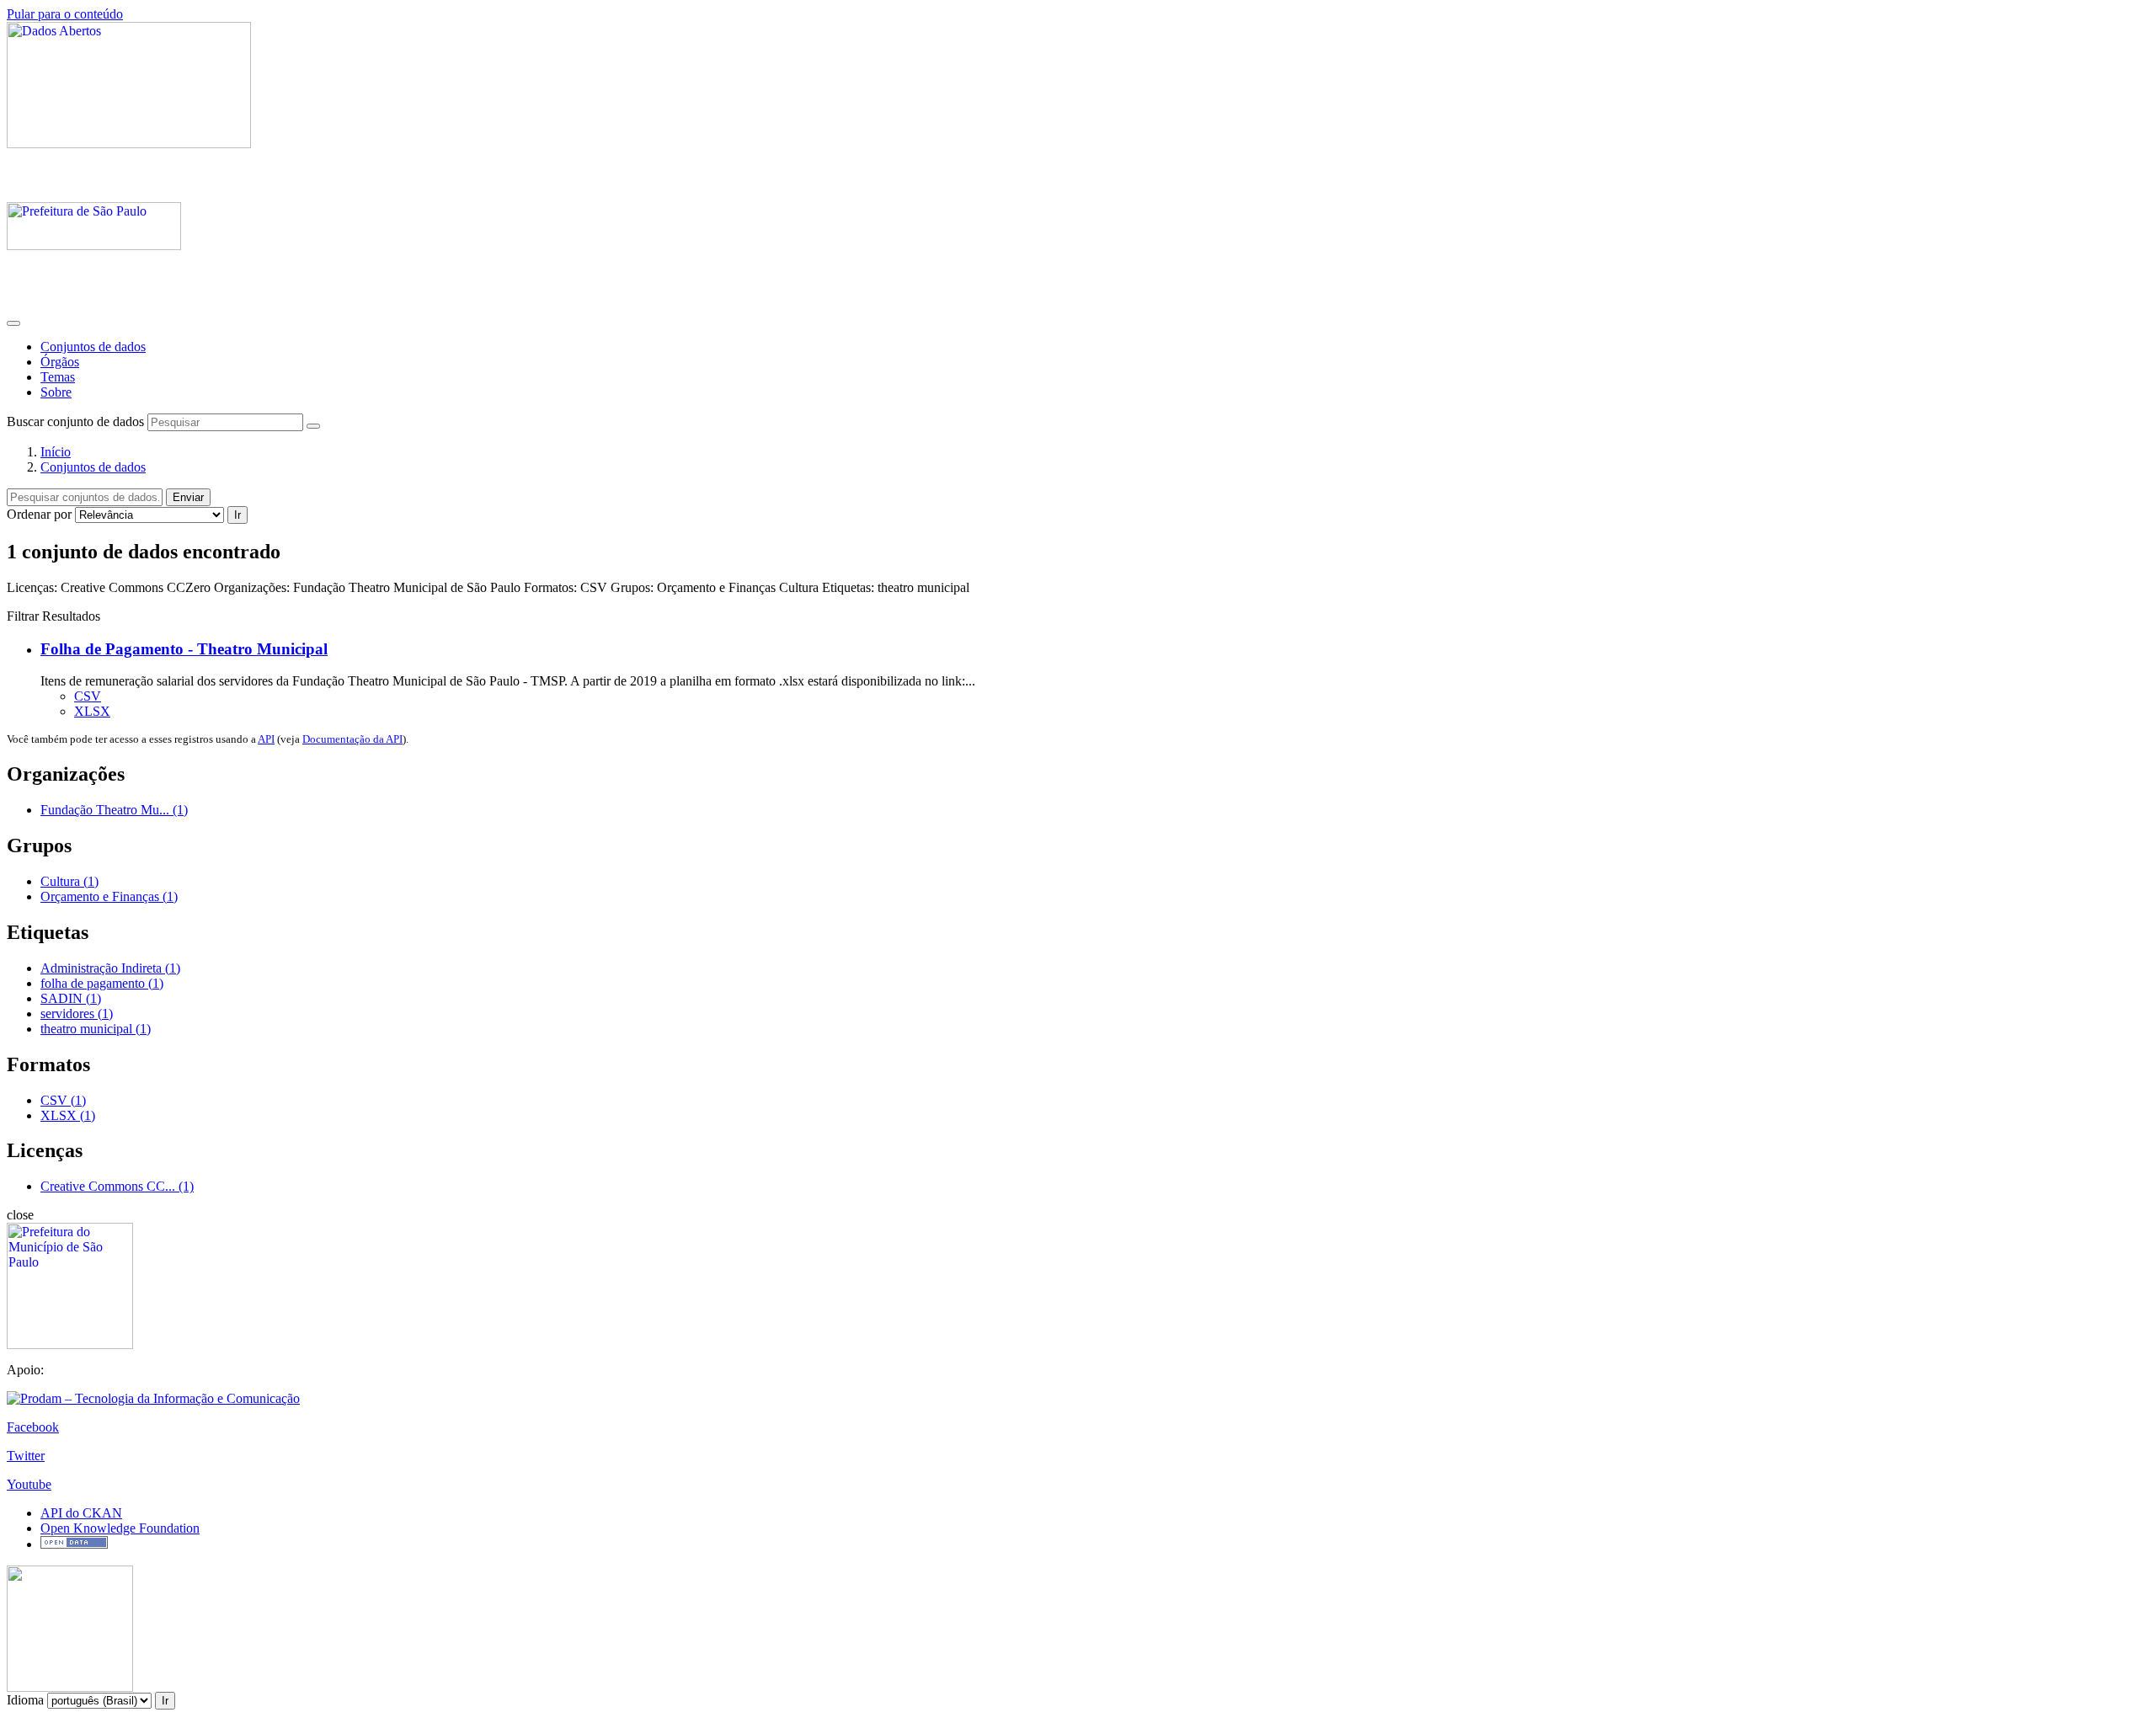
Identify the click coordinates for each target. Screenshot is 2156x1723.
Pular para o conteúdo (65, 14)
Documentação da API (352, 739)
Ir (237, 515)
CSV (88, 696)
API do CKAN (81, 1513)
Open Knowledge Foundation (120, 1528)
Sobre (56, 392)
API (266, 739)
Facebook (33, 1427)
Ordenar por (39, 514)
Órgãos (60, 362)
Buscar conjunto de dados (75, 421)
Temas (58, 377)
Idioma (25, 1700)
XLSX (92, 711)
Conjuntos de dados (93, 347)
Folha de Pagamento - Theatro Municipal (184, 649)
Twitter (26, 1456)
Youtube (29, 1484)
